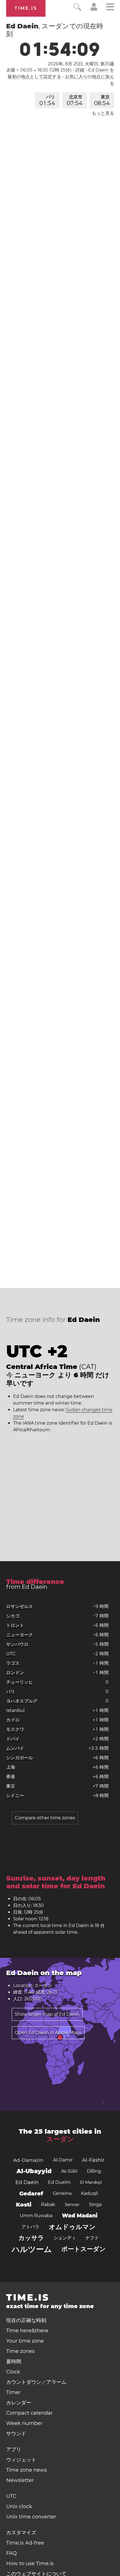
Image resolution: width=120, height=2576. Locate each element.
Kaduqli (89, 2193)
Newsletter (20, 2480)
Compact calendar (29, 2413)
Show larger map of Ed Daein (47, 2014)
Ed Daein (27, 2182)
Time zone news (27, 2470)
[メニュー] (110, 8)
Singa (95, 2204)
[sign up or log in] (94, 9)
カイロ (13, 1720)
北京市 (75, 100)
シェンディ (65, 2238)
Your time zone (25, 2341)
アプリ (14, 2449)
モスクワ (15, 1729)
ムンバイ (15, 1748)
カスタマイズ (21, 2533)
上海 (11, 1767)
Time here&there (27, 2331)
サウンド (16, 2434)
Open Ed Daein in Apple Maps (48, 2033)
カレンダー (19, 2403)
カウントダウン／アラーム (36, 2382)
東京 (102, 100)
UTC (11, 1654)
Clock (13, 2372)
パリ (47, 100)
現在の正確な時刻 (26, 2320)
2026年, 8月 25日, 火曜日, (81, 64)
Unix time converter (31, 2517)
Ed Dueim (59, 2182)
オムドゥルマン (72, 2227)
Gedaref (31, 2193)
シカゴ (13, 1616)
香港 (11, 1777)
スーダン (60, 2139)
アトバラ (30, 2227)
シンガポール (20, 1758)
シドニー (15, 1796)
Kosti (24, 2205)
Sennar (72, 2204)
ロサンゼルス (20, 1606)
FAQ (11, 2553)
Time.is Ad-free (25, 2543)
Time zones (20, 2351)
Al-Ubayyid (34, 2171)
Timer (13, 2392)
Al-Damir (63, 2160)
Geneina (62, 2193)
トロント (15, 1625)
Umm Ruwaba (36, 2216)
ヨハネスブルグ (22, 1701)
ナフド (92, 2238)
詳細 (80, 70)
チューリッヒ (20, 1682)
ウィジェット (21, 2460)
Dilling (94, 2171)
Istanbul (15, 1710)
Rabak (48, 2204)
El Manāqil (91, 2182)
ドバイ (13, 1739)
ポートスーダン (84, 2249)
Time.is (26, 8)
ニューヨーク (20, 1635)
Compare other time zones (45, 1818)
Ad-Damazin (28, 2160)
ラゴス (13, 1663)
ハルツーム (32, 2249)
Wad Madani (80, 2216)
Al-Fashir (93, 2160)
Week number (24, 2423)
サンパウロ (17, 1644)
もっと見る (103, 113)
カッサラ (31, 2238)
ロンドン (15, 1673)
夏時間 (14, 2362)
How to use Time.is (30, 2563)
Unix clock (19, 2506)
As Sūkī (69, 2171)
